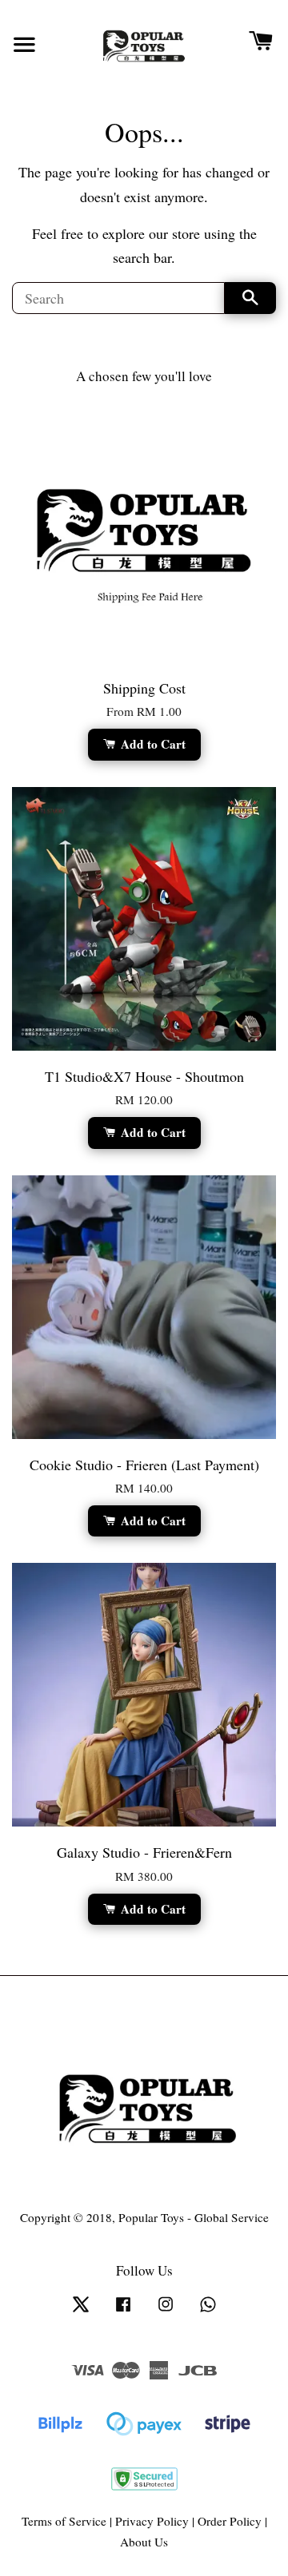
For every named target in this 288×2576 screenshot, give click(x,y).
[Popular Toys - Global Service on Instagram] (166, 2311)
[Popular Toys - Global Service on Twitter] (81, 2311)
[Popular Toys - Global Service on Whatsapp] (208, 2311)
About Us (144, 2542)
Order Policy (230, 2521)
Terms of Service (64, 2521)
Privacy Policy (152, 2521)
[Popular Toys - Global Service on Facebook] (123, 2311)
